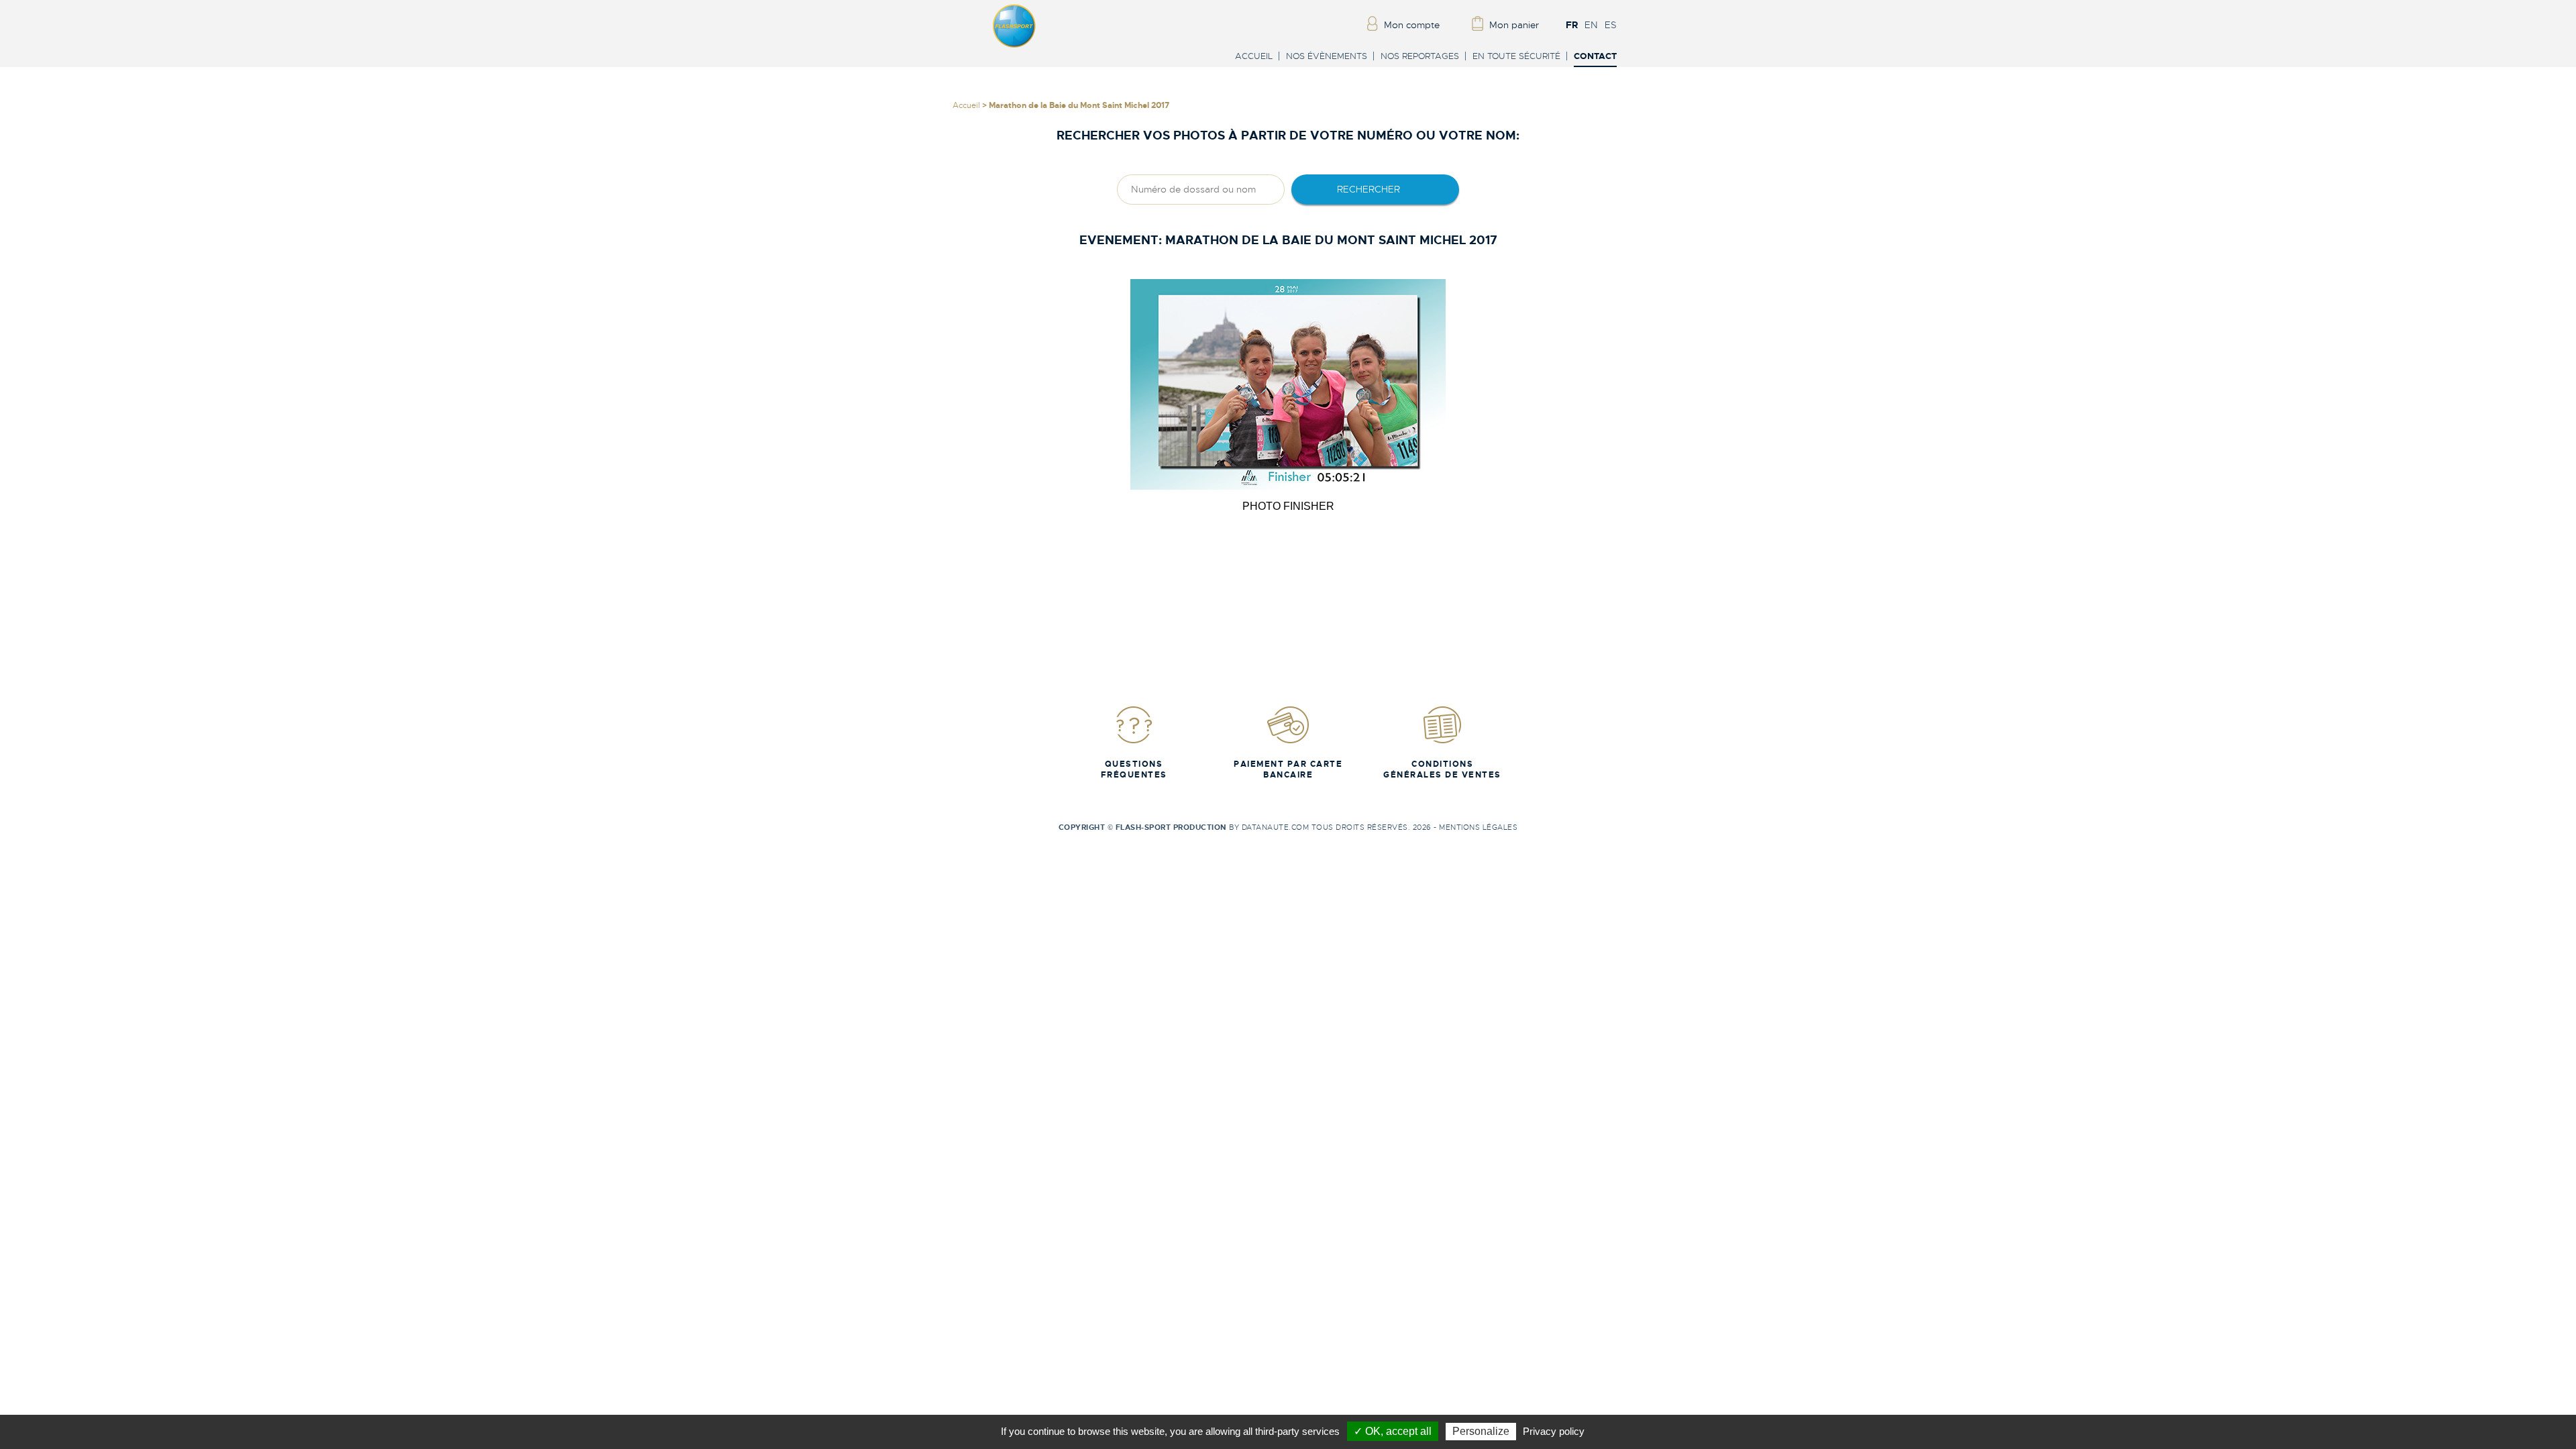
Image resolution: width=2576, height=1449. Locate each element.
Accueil (1254, 56)
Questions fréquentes (1134, 769)
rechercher (1368, 189)
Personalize (1481, 1431)
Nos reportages (1420, 56)
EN (1591, 25)
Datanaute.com (1276, 827)
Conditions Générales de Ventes (1442, 769)
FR (1572, 25)
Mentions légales (1478, 827)
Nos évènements (1327, 56)
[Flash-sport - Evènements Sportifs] (1014, 45)
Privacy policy (1554, 1431)
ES (1611, 25)
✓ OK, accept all (1393, 1431)
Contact (1595, 57)
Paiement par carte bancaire (1288, 769)
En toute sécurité (1516, 56)
